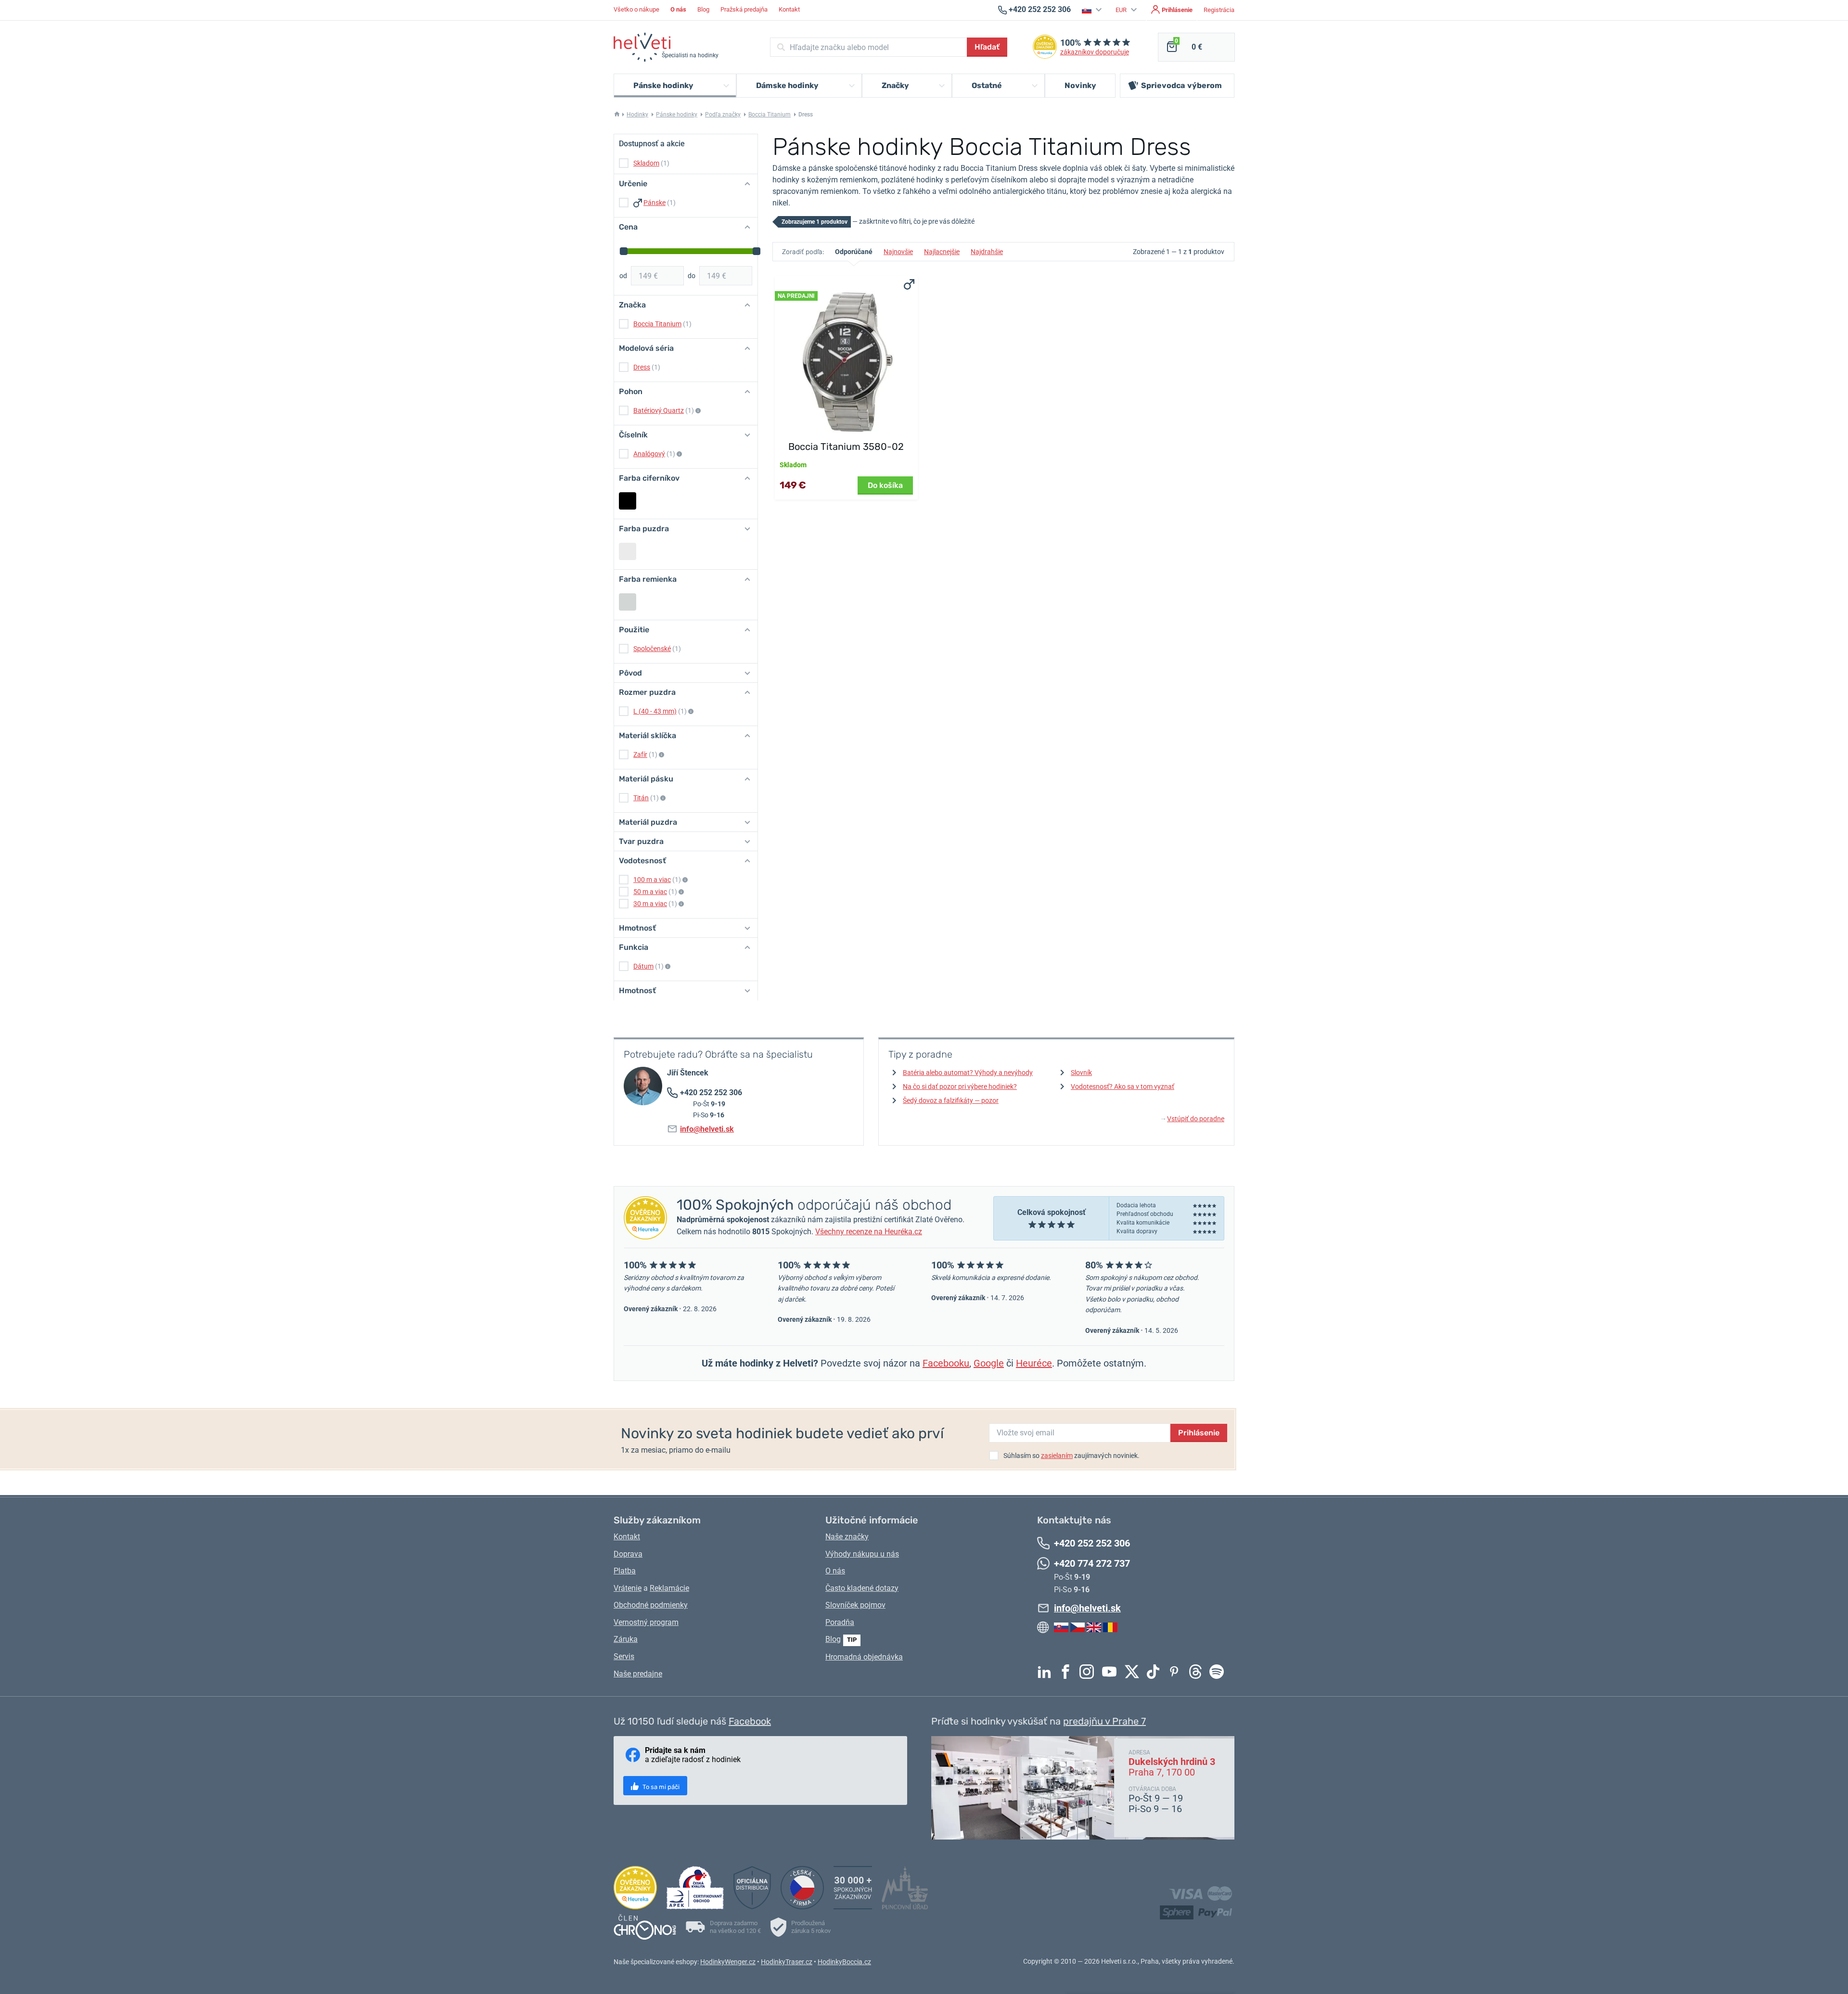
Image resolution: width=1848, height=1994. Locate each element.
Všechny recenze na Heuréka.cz (869, 1232)
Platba (625, 1571)
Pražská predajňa (744, 9)
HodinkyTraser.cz (787, 1962)
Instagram (1089, 1672)
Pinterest (1177, 1672)
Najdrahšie (987, 252)
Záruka (626, 1639)
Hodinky (637, 115)
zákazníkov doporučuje (1095, 52)
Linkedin (1047, 1672)
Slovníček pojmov (855, 1605)
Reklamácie (669, 1588)
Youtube (1112, 1672)
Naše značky (847, 1537)
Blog (703, 9)
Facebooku (946, 1363)
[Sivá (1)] (628, 602)
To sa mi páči (660, 1787)
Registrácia (1219, 10)
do (692, 276)
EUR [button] (1122, 10)
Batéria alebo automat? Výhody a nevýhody (968, 1073)
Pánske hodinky (677, 115)
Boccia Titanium (770, 115)
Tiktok (1155, 1672)
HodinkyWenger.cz (728, 1962)
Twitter (1134, 1672)
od (623, 276)
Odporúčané (854, 252)
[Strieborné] (628, 551)
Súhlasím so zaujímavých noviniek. (1072, 1456)
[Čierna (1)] (628, 501)
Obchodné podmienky (651, 1605)
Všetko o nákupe (636, 9)
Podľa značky (723, 115)
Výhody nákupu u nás (862, 1554)
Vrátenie (628, 1588)
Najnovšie (898, 252)
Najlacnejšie (942, 252)
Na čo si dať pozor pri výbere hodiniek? (960, 1086)
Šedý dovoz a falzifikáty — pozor (951, 1100)
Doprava (628, 1554)
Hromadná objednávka (864, 1657)
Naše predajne (638, 1674)
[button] (1093, 10)
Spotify (1219, 1672)
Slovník (1081, 1073)
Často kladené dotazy (862, 1588)
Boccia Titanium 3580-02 (846, 447)
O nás (835, 1571)
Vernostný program (646, 1622)
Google (989, 1363)
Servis (624, 1656)
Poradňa (840, 1622)
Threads (1198, 1672)
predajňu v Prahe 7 (1104, 1721)
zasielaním (1057, 1456)
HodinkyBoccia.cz (844, 1962)
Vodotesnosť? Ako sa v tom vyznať (1123, 1086)
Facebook (1068, 1672)
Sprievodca (1181, 85)
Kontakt (789, 9)
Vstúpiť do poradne (1193, 1119)
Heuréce (1034, 1363)
